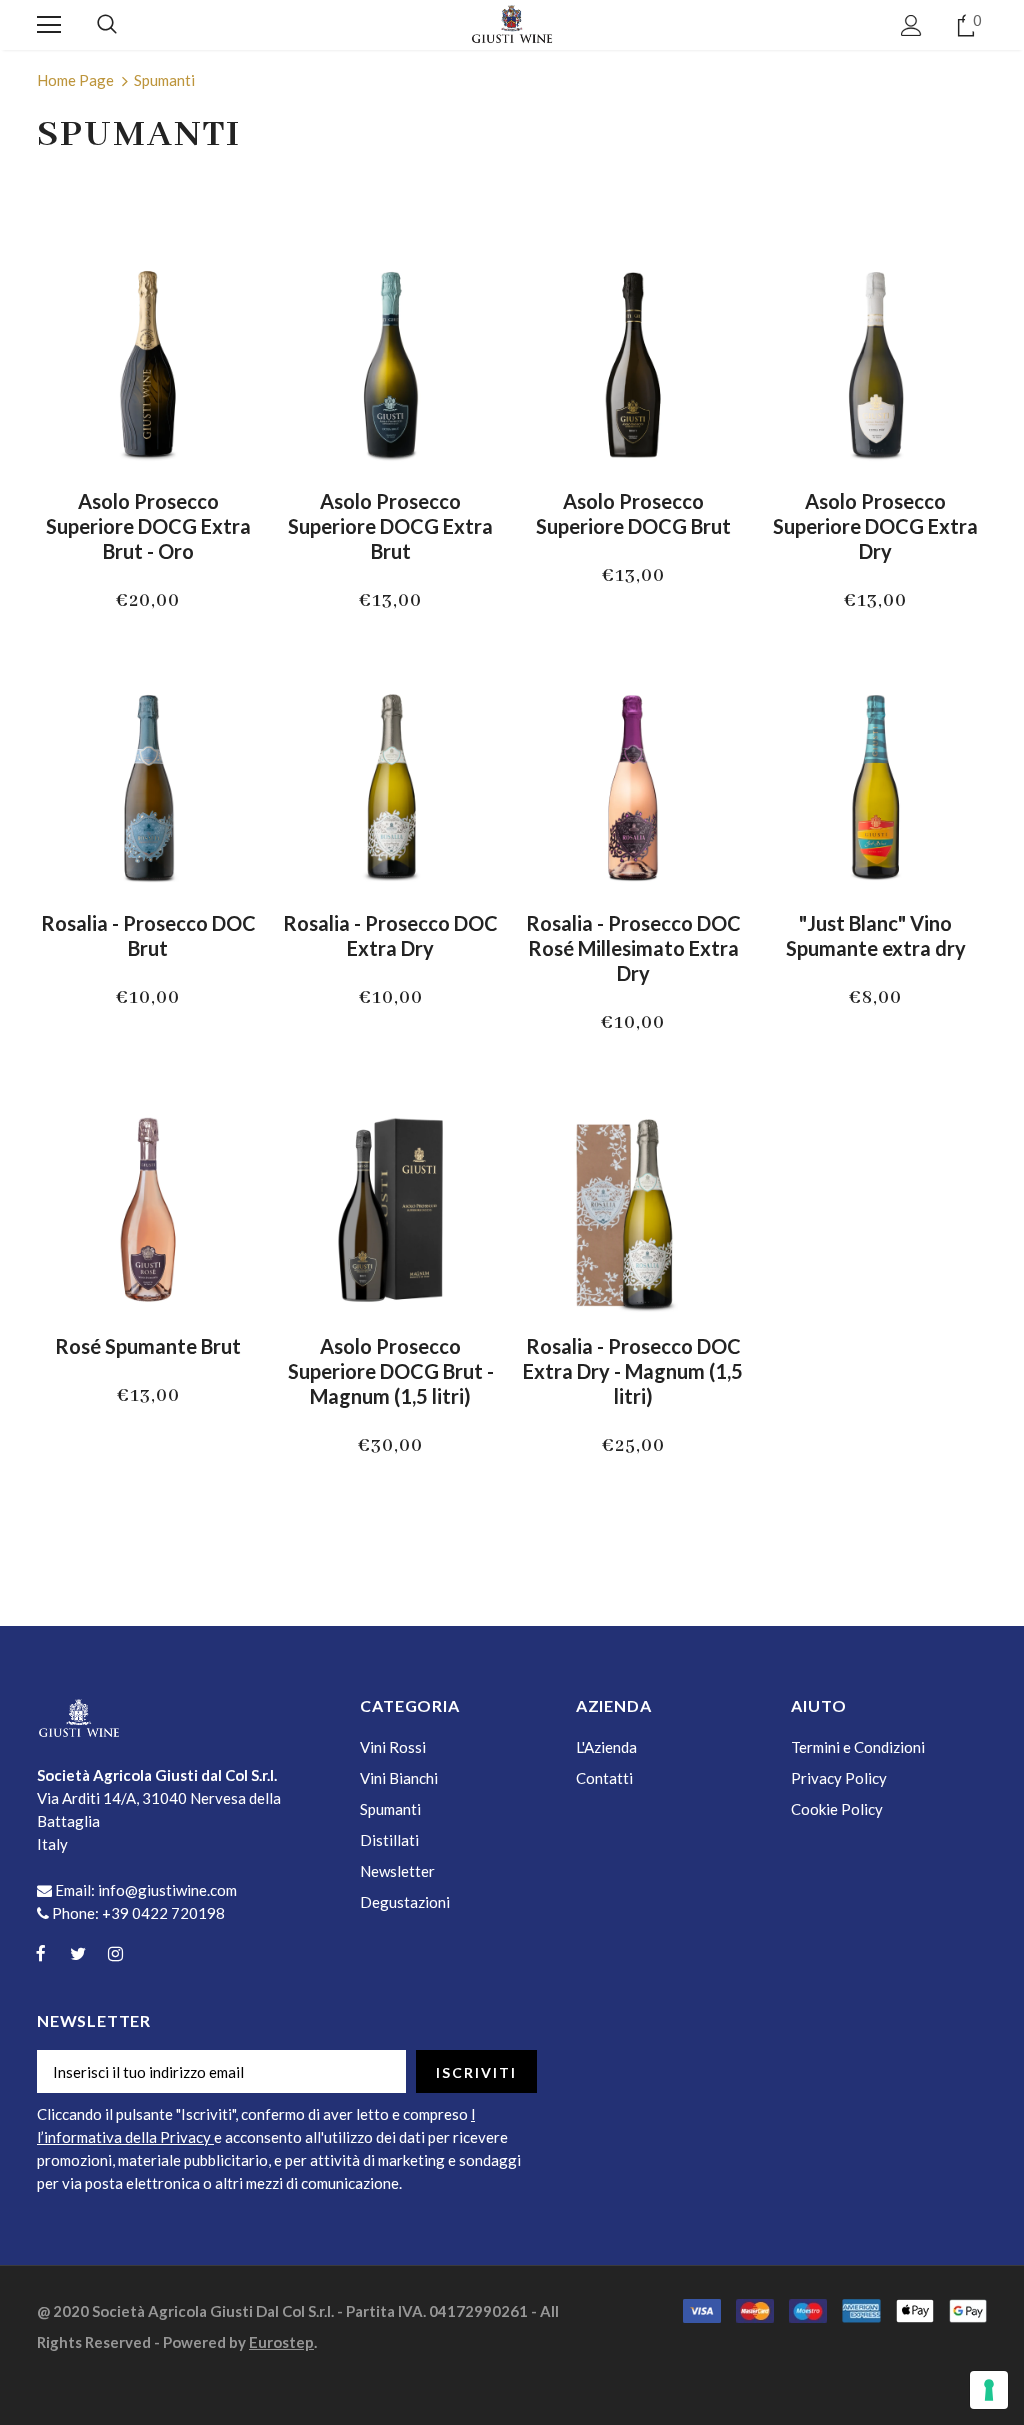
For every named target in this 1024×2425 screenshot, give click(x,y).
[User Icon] (911, 25)
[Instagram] (115, 1953)
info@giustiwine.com (167, 1890)
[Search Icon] (107, 25)
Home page (75, 80)
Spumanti (164, 80)
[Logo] (512, 24)
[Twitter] (78, 1953)
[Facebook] (41, 1953)
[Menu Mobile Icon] (49, 25)
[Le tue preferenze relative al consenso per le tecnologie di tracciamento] (989, 2390)
